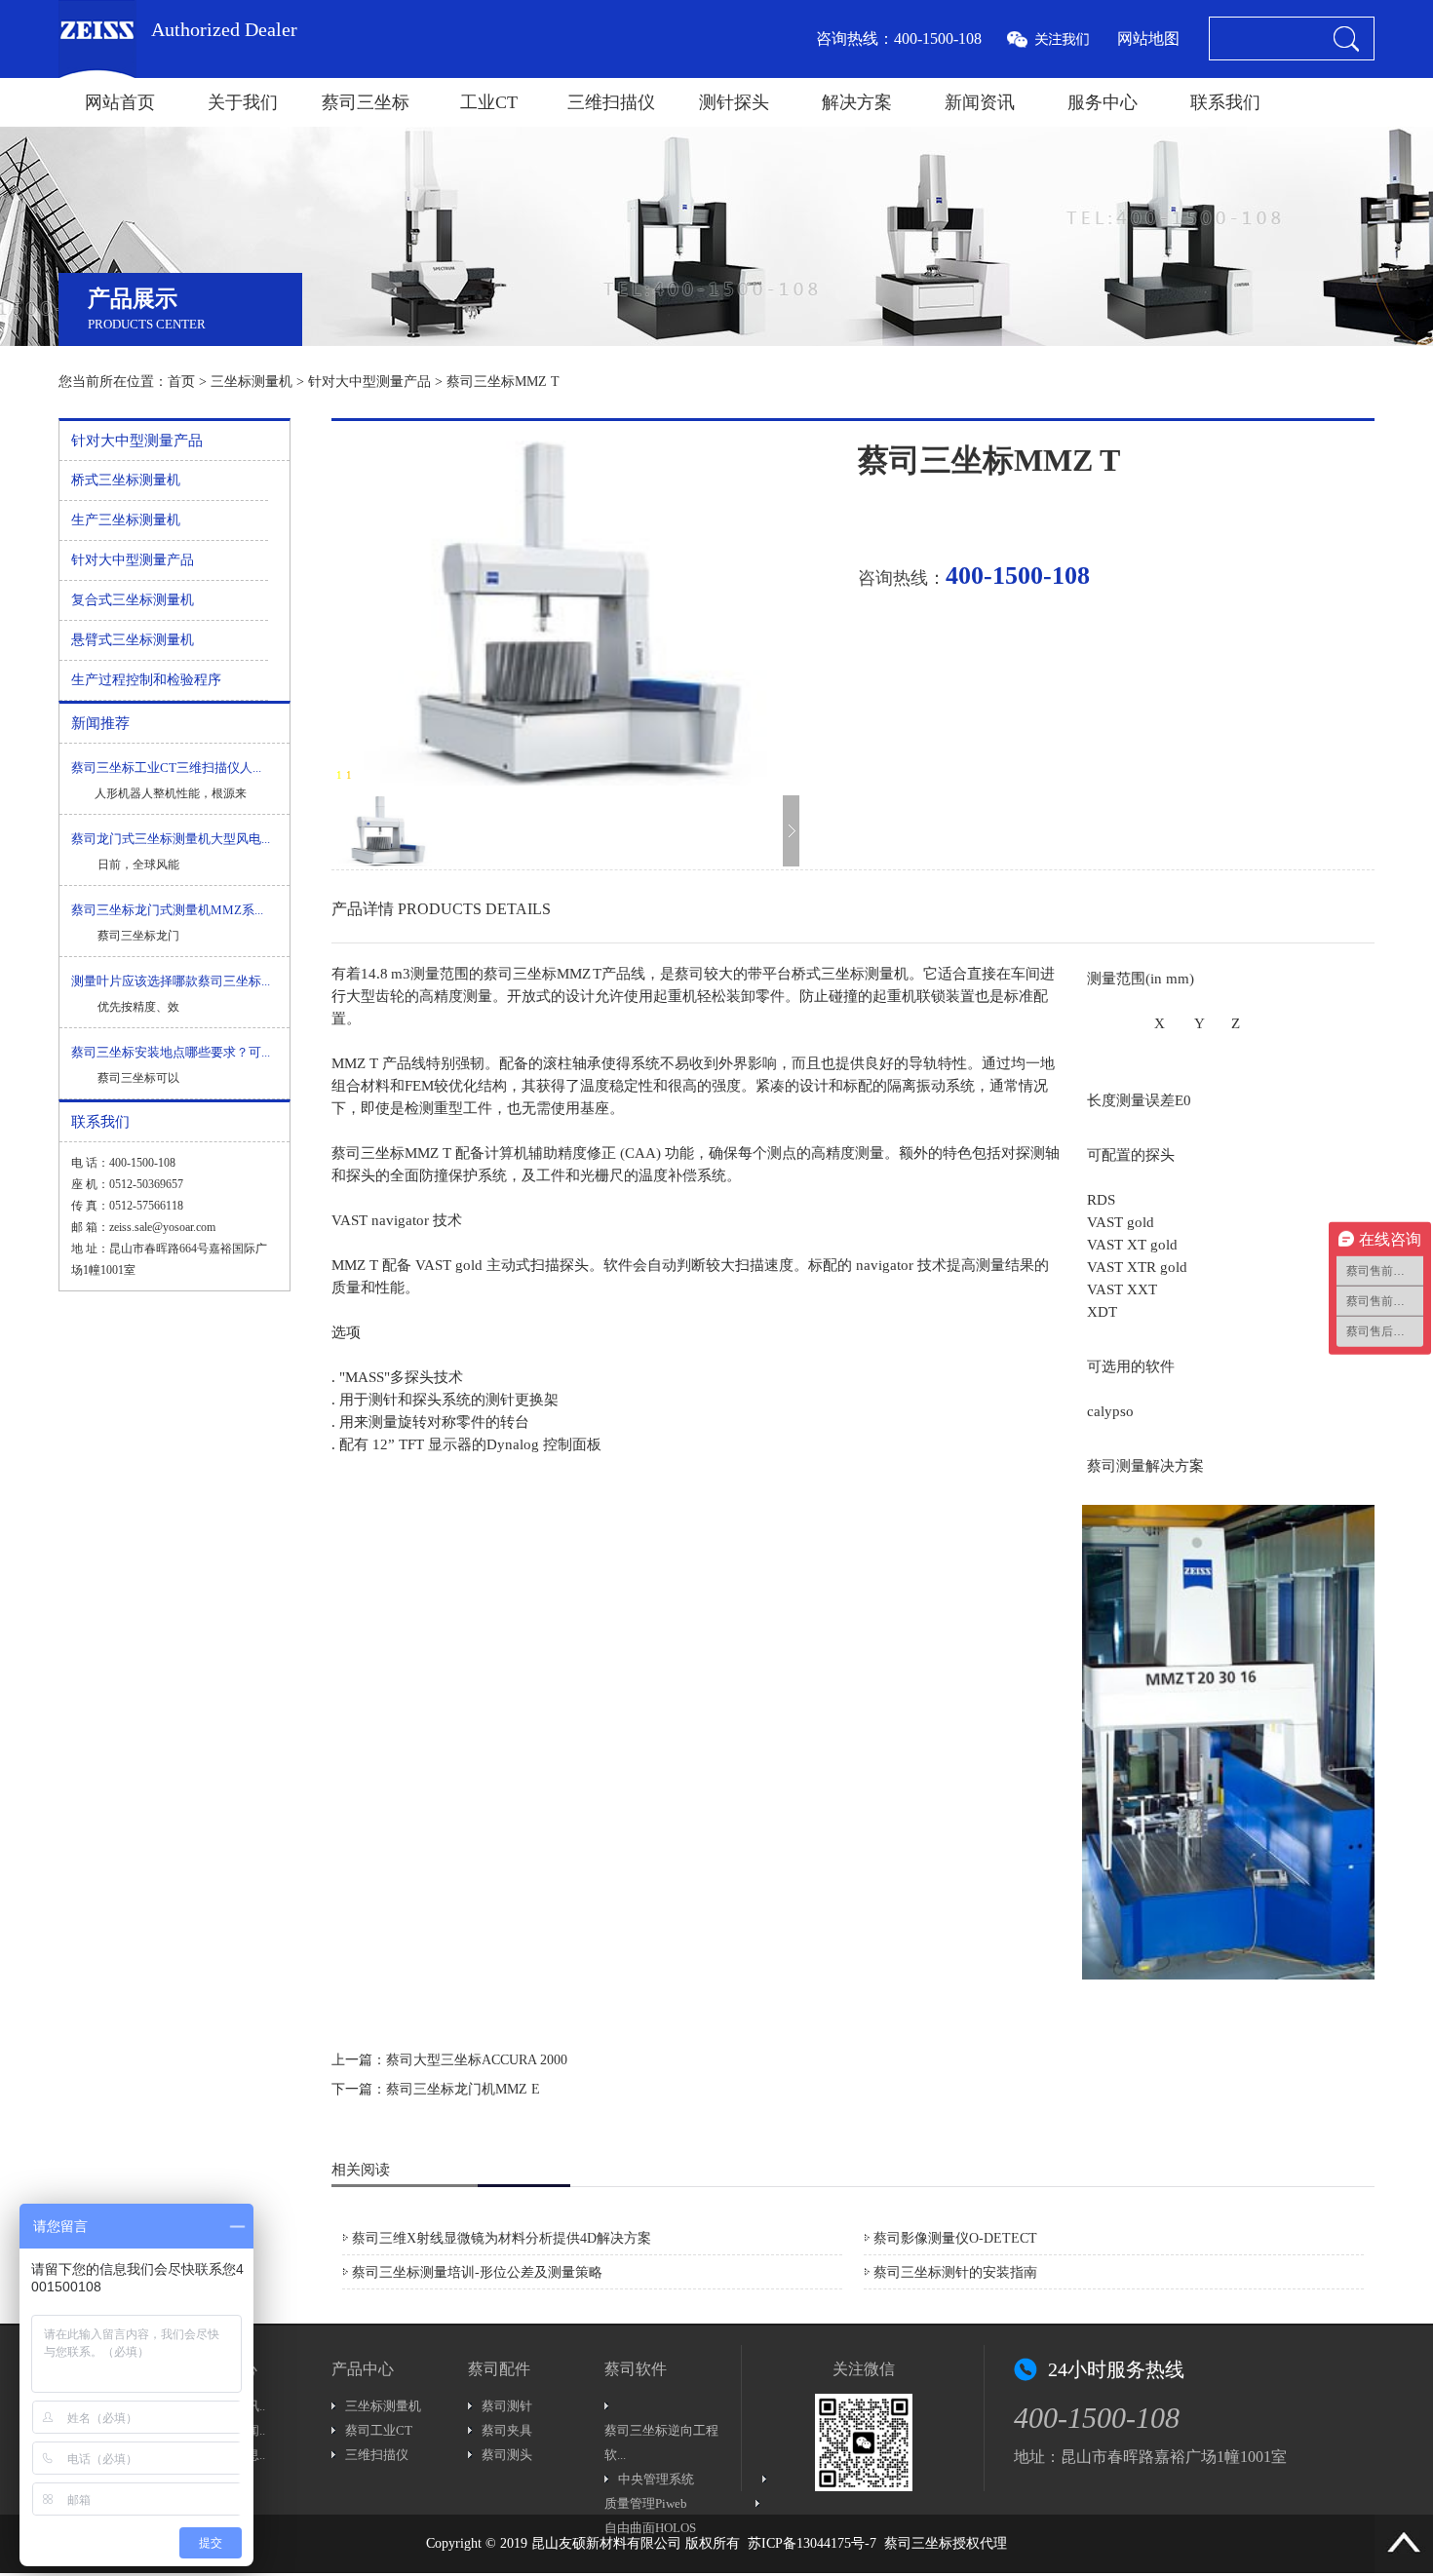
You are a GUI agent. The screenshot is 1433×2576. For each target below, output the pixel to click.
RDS (1101, 1200)
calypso (1110, 1411)
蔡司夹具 (507, 2430)
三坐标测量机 (252, 382)
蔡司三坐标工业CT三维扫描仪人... (166, 768)
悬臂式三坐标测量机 (133, 640)
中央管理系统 (656, 2479)
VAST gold (1121, 1222)
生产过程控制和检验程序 (146, 680)
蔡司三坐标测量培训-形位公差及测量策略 (477, 2272)
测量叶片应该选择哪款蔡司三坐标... (171, 981)
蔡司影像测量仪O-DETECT (955, 2238)
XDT (1102, 1312)
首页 (181, 382)
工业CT (489, 102)
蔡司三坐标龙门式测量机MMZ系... (167, 910)
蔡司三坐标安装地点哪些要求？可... (171, 1052)
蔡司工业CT (379, 2430)
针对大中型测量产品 (369, 382)
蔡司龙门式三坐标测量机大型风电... (171, 839)
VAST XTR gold (1137, 1267)
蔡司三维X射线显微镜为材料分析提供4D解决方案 (502, 2238)
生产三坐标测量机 (126, 520)
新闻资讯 (980, 102)
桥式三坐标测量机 (126, 480)
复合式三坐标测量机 (133, 600)
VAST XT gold (1132, 1245)
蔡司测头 (507, 2455)
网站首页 (120, 102)
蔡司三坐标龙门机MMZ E (463, 2089)
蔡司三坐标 (366, 102)
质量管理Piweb (646, 2503)
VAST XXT (1122, 1289)
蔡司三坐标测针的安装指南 (955, 2272)
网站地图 (1148, 38)
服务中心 (1103, 102)
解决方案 (857, 102)
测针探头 (734, 102)
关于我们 (243, 102)
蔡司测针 (507, 2406)
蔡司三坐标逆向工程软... (661, 2442)
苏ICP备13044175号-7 (812, 2543)
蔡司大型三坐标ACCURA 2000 (477, 2060)
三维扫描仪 (611, 102)
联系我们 (1225, 102)
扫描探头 (560, 1265)
